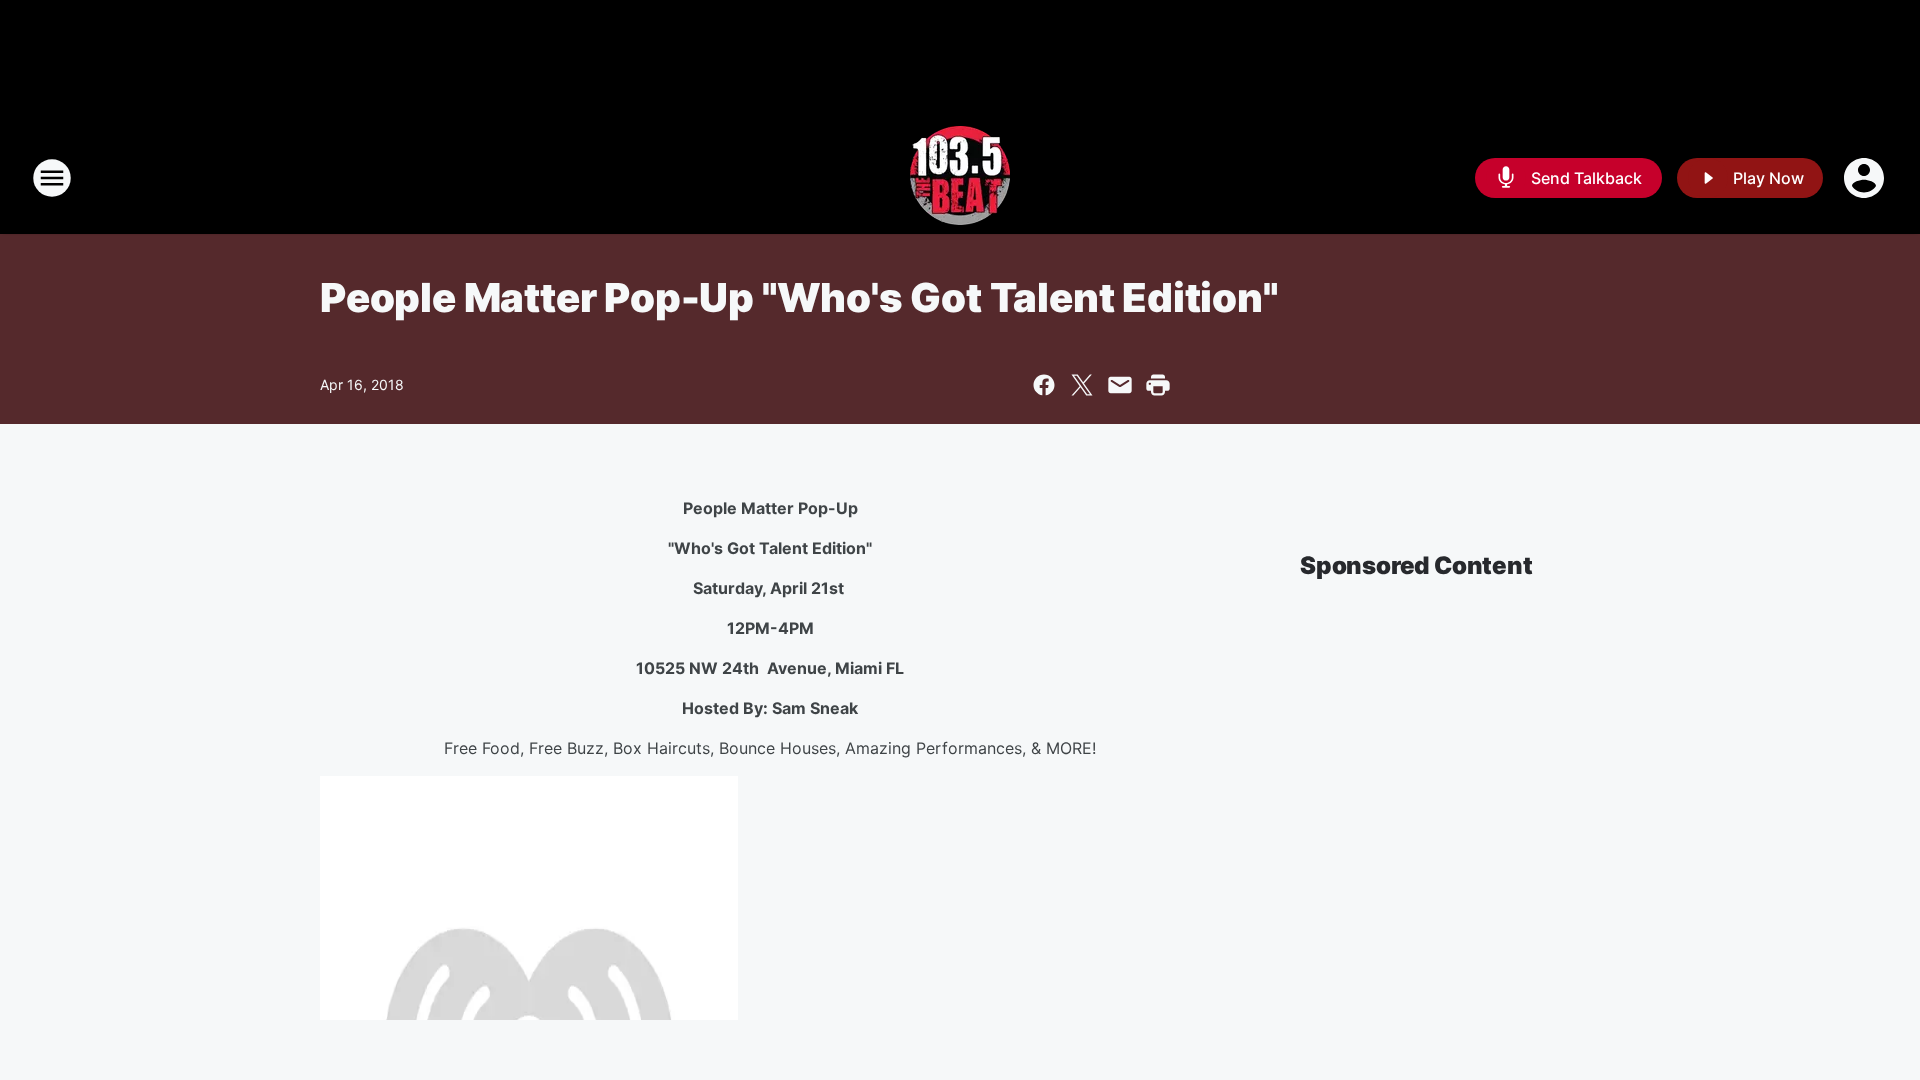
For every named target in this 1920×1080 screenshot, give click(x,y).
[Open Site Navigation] (52, 178)
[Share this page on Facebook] (1044, 385)
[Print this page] (1158, 385)
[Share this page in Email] (1120, 385)
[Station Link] (960, 178)
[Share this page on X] (1082, 385)
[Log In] (1866, 178)
